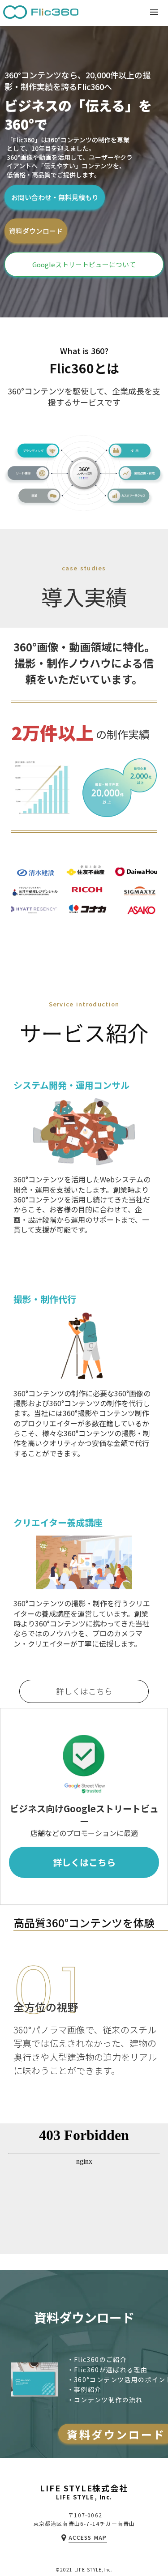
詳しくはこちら (84, 1691)
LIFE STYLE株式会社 (84, 2489)
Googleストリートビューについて (84, 264)
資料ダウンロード (36, 231)
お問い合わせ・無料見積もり (55, 197)
